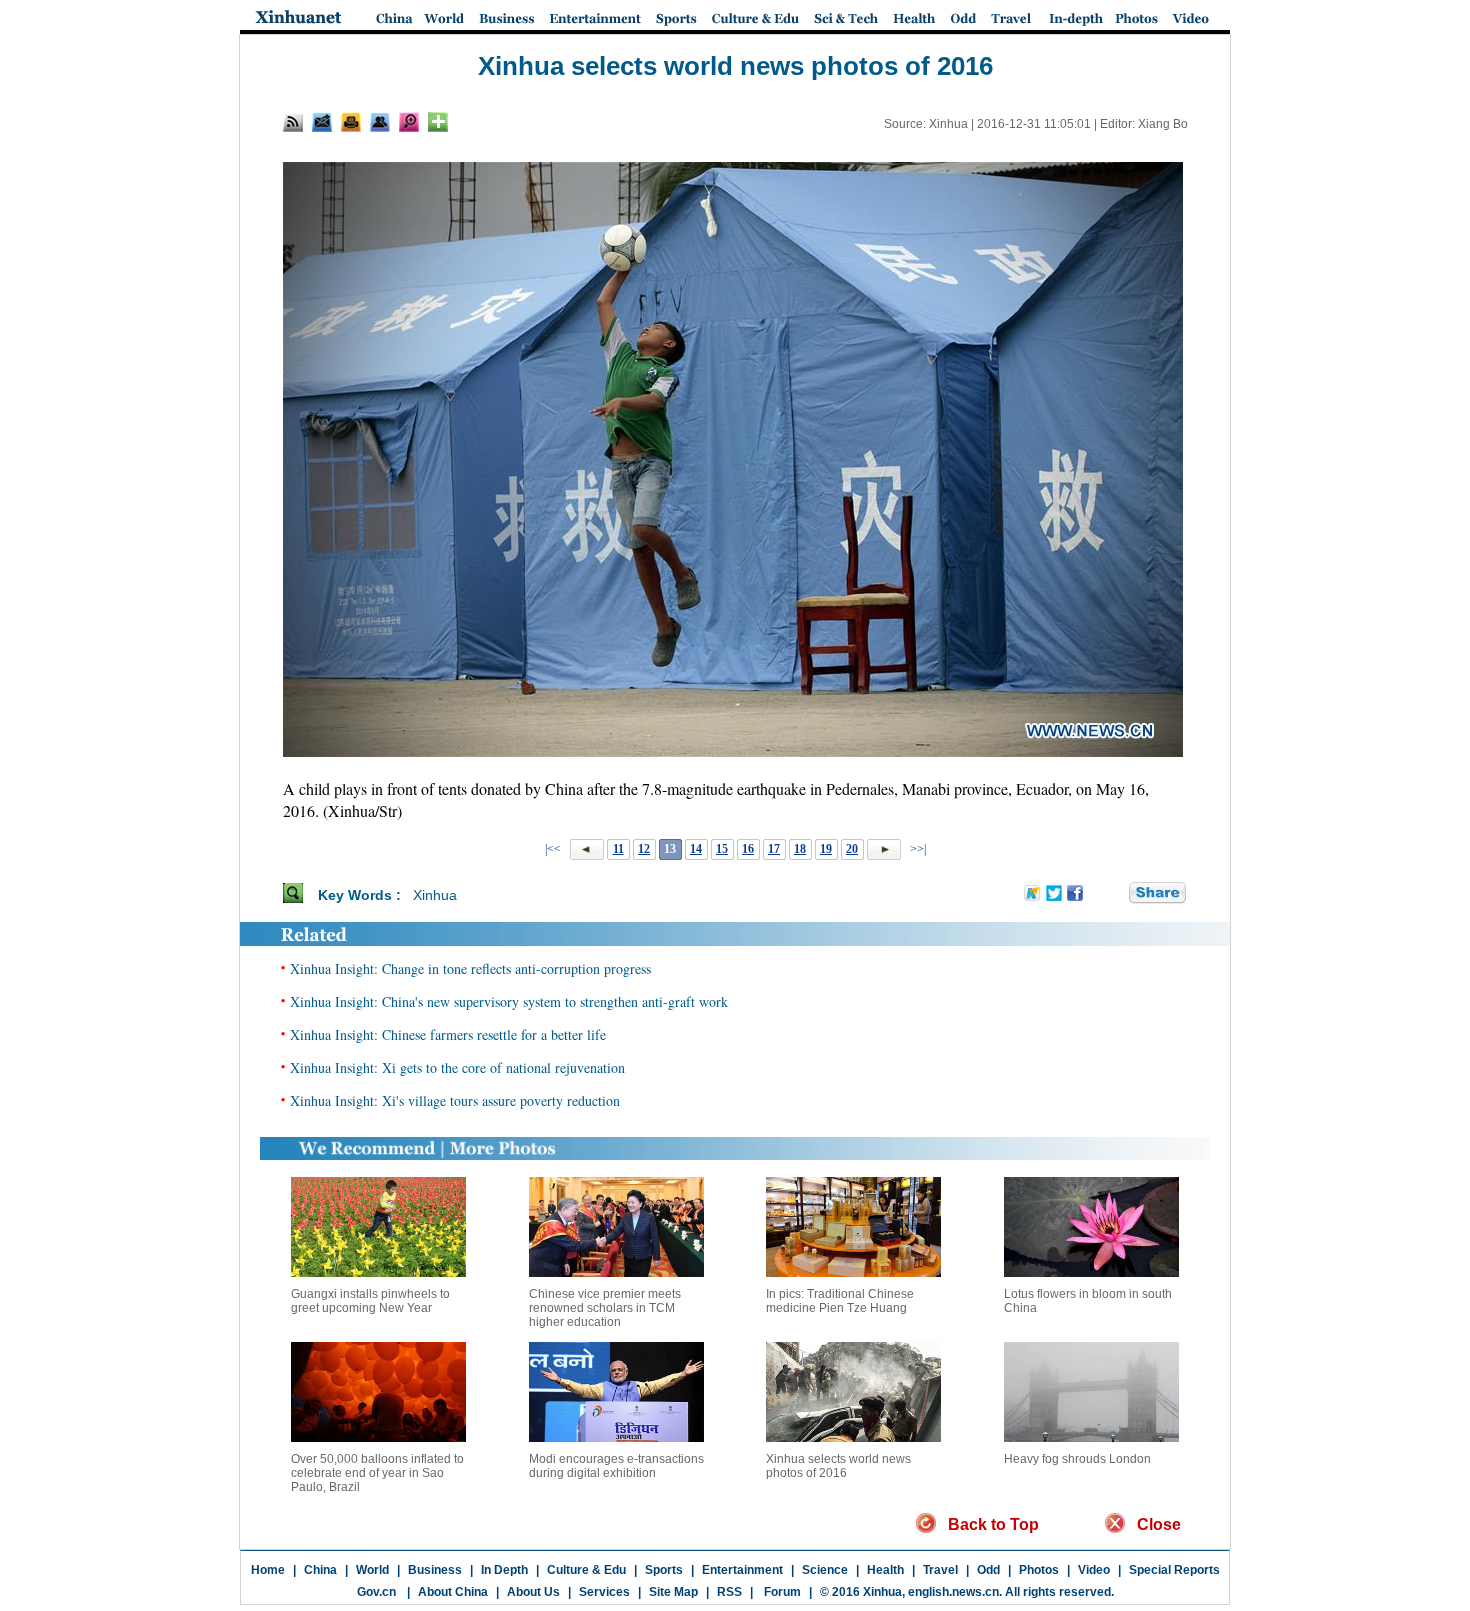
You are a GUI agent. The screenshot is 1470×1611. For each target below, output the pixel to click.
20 (852, 849)
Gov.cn (376, 1592)
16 (748, 849)
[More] (438, 122)
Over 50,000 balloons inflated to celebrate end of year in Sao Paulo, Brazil (377, 1473)
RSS (729, 1592)
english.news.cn (953, 1592)
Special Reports (1174, 1570)
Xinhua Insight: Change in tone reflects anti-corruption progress (470, 968)
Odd (988, 1570)
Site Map (673, 1592)
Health (885, 1570)
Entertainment (742, 1570)
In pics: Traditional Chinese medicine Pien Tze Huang (840, 1301)
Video (1094, 1570)
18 (800, 849)
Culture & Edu (586, 1570)
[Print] (351, 122)
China (320, 1570)
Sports (664, 1570)
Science (825, 1570)
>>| (916, 849)
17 (774, 849)
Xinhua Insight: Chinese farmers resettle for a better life (448, 1034)
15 (722, 849)
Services (604, 1592)
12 (644, 849)
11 (618, 849)
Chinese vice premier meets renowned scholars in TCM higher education (605, 1308)
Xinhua (435, 895)
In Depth (504, 1570)
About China (453, 1592)
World (372, 1570)
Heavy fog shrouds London (1077, 1459)
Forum (781, 1592)
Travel (940, 1570)
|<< (553, 849)
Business (435, 1570)
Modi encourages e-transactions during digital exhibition (616, 1466)
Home (268, 1570)
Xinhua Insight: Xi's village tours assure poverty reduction (455, 1100)
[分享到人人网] (1115, 894)
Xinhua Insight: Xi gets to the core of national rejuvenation (457, 1067)
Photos (1039, 1570)
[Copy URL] (380, 122)
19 (826, 849)
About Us (533, 1592)
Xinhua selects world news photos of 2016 (838, 1466)
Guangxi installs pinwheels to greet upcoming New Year (370, 1301)
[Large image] (409, 122)
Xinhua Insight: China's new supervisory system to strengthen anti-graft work (509, 1001)
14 (696, 849)
